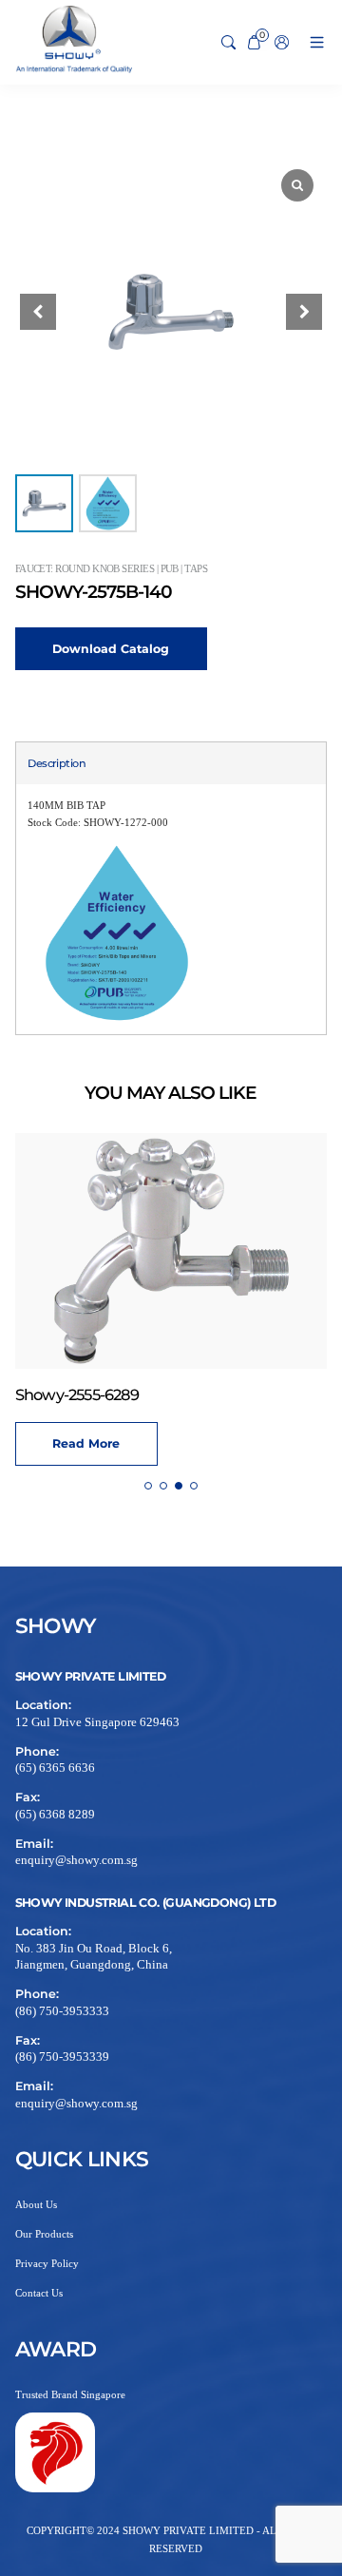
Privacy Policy (47, 2263)
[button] (304, 312)
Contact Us (39, 2293)
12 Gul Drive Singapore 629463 (97, 1722)
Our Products (44, 2234)
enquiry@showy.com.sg (76, 1860)
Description (57, 763)
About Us (36, 2204)
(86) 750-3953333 (62, 2011)
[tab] (57, 764)
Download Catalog (111, 649)
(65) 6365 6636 (55, 1768)
